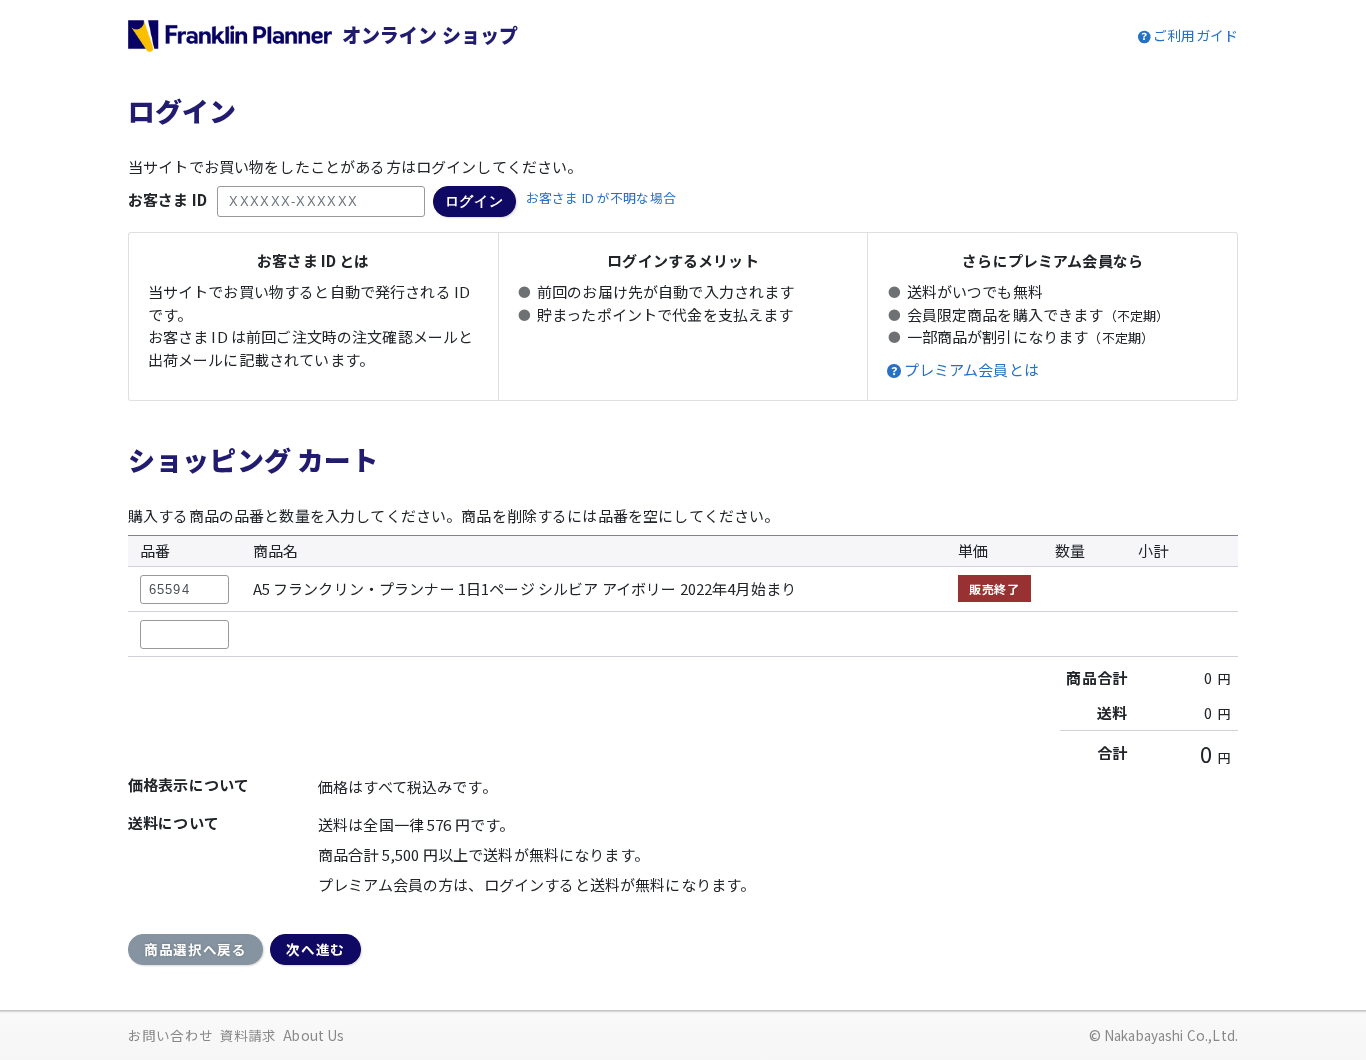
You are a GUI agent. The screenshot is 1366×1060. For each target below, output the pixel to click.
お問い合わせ (170, 1035)
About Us (313, 1035)
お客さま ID (167, 199)
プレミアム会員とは (971, 370)
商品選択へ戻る (195, 949)
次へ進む (315, 949)
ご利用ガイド (1195, 35)
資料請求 (248, 1035)
